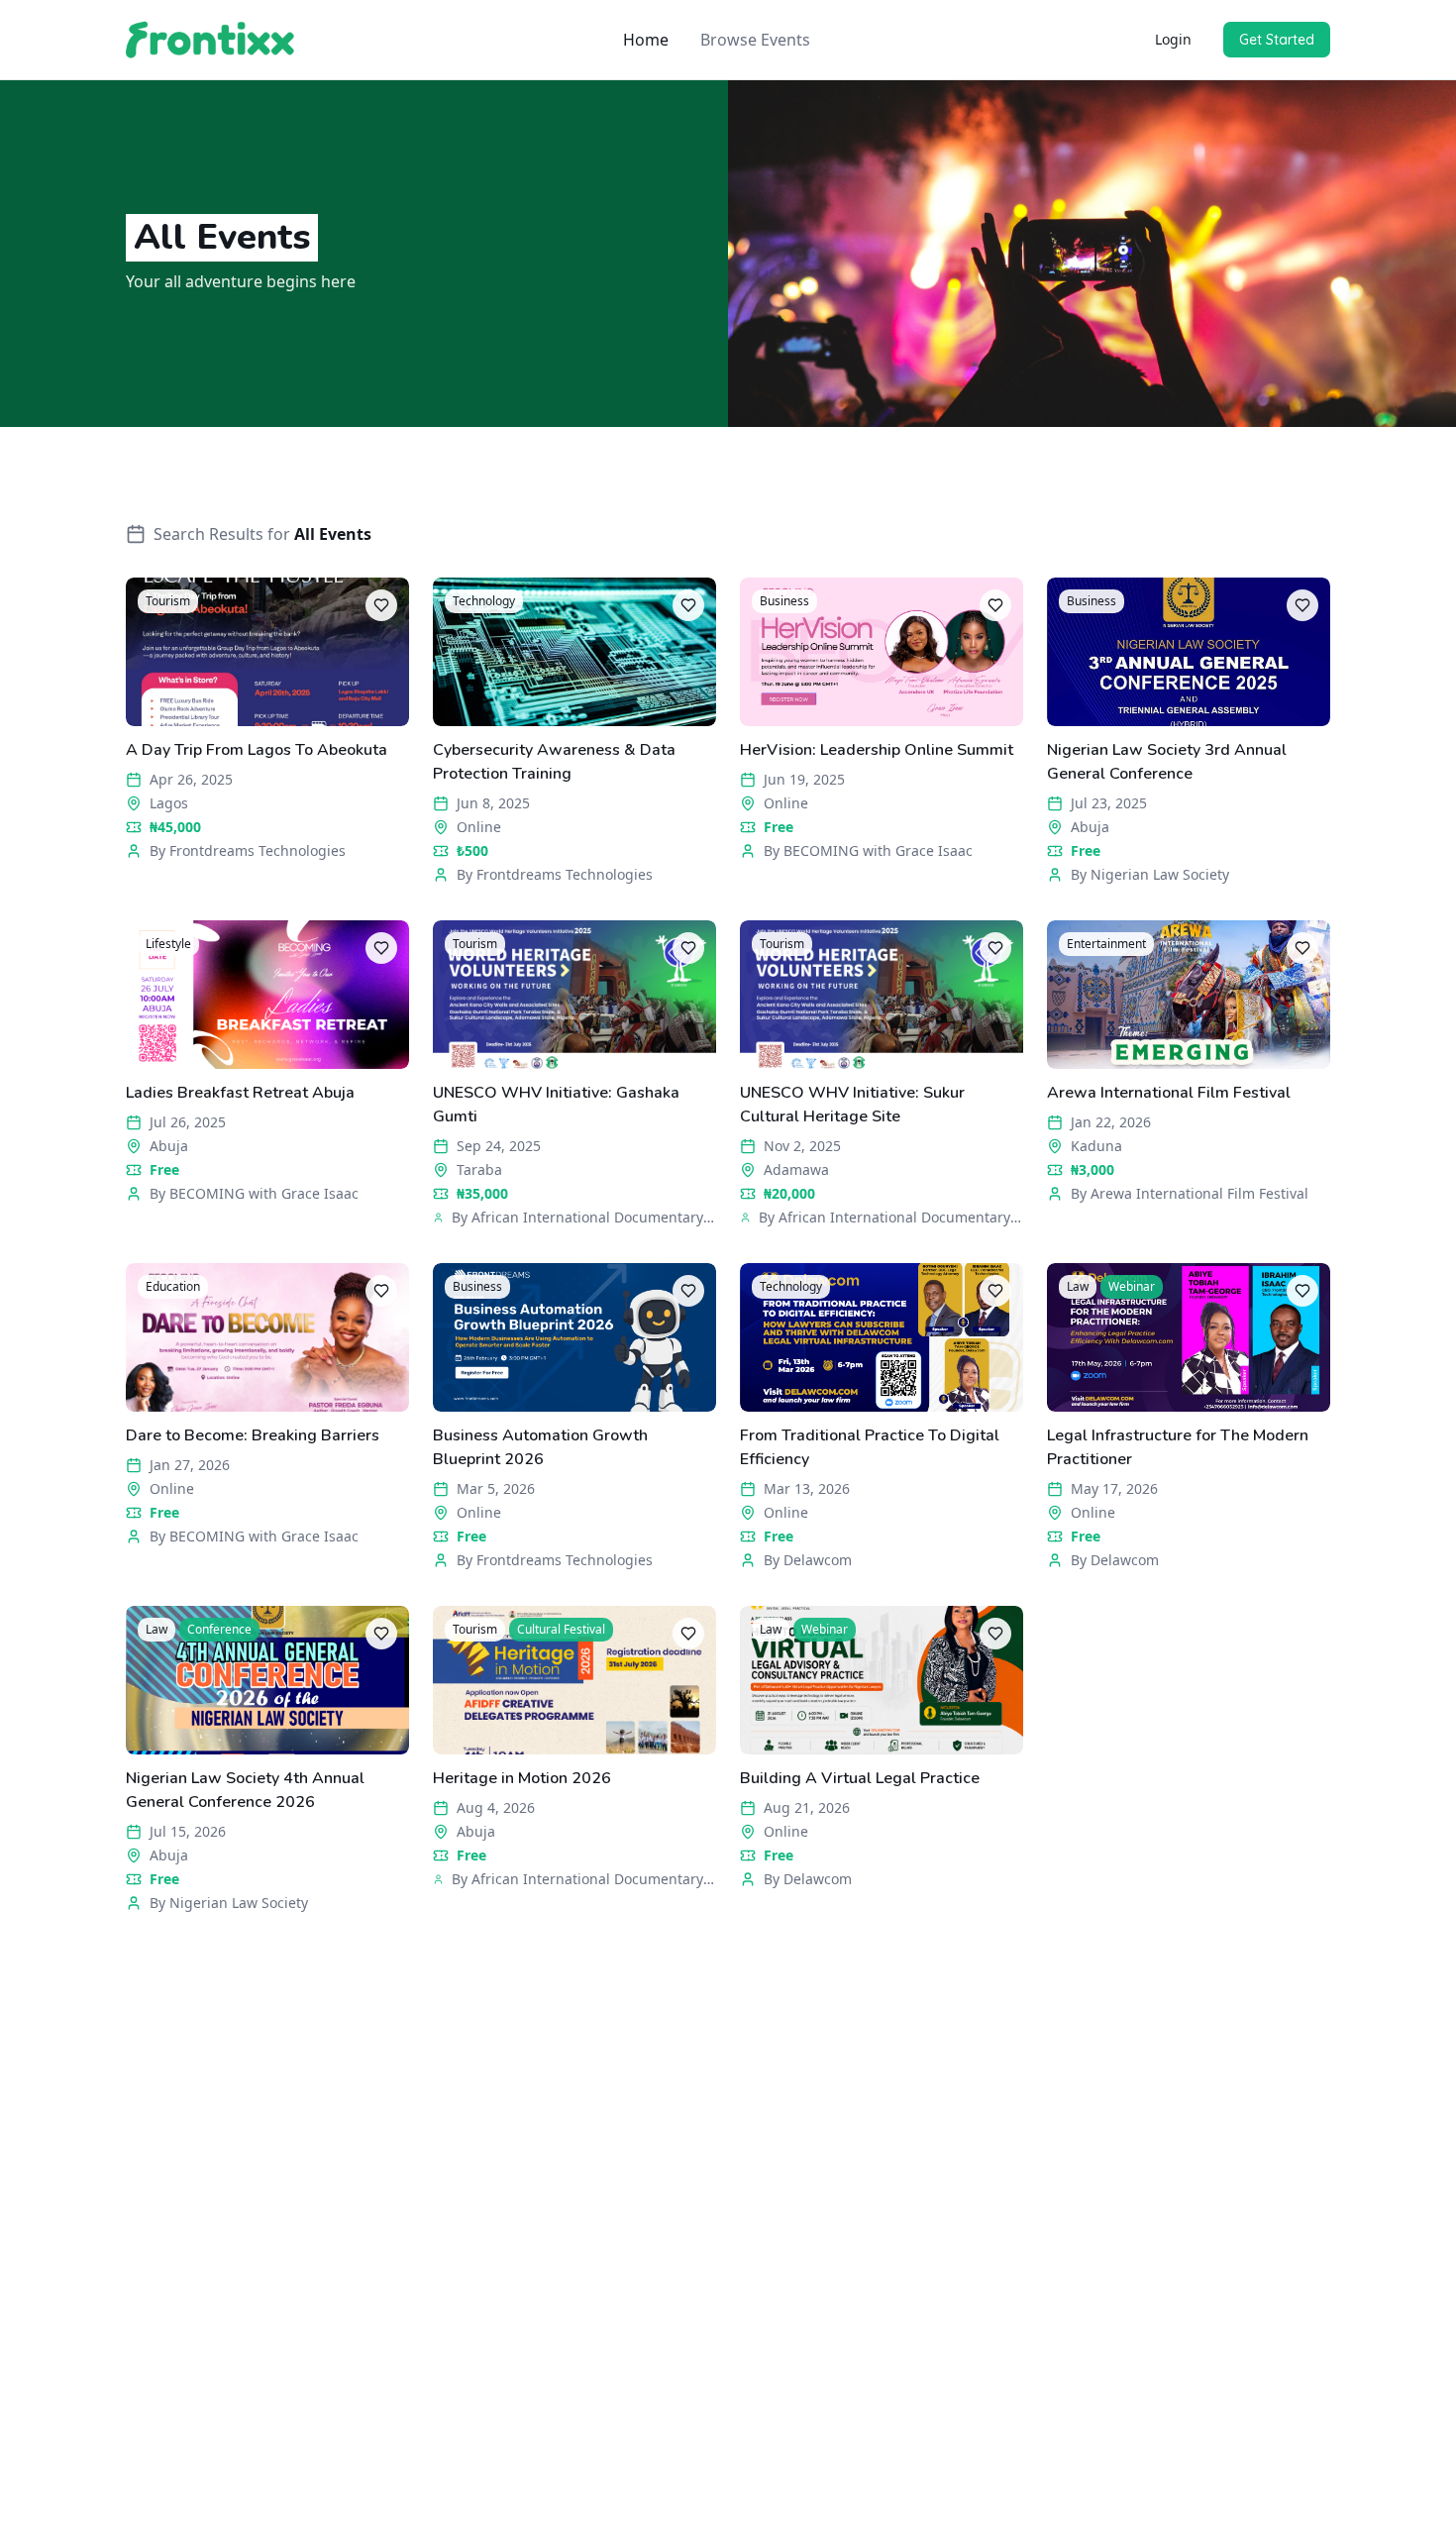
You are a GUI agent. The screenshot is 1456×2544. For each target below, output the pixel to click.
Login (1173, 39)
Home (646, 40)
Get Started (1277, 40)
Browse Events (755, 40)
